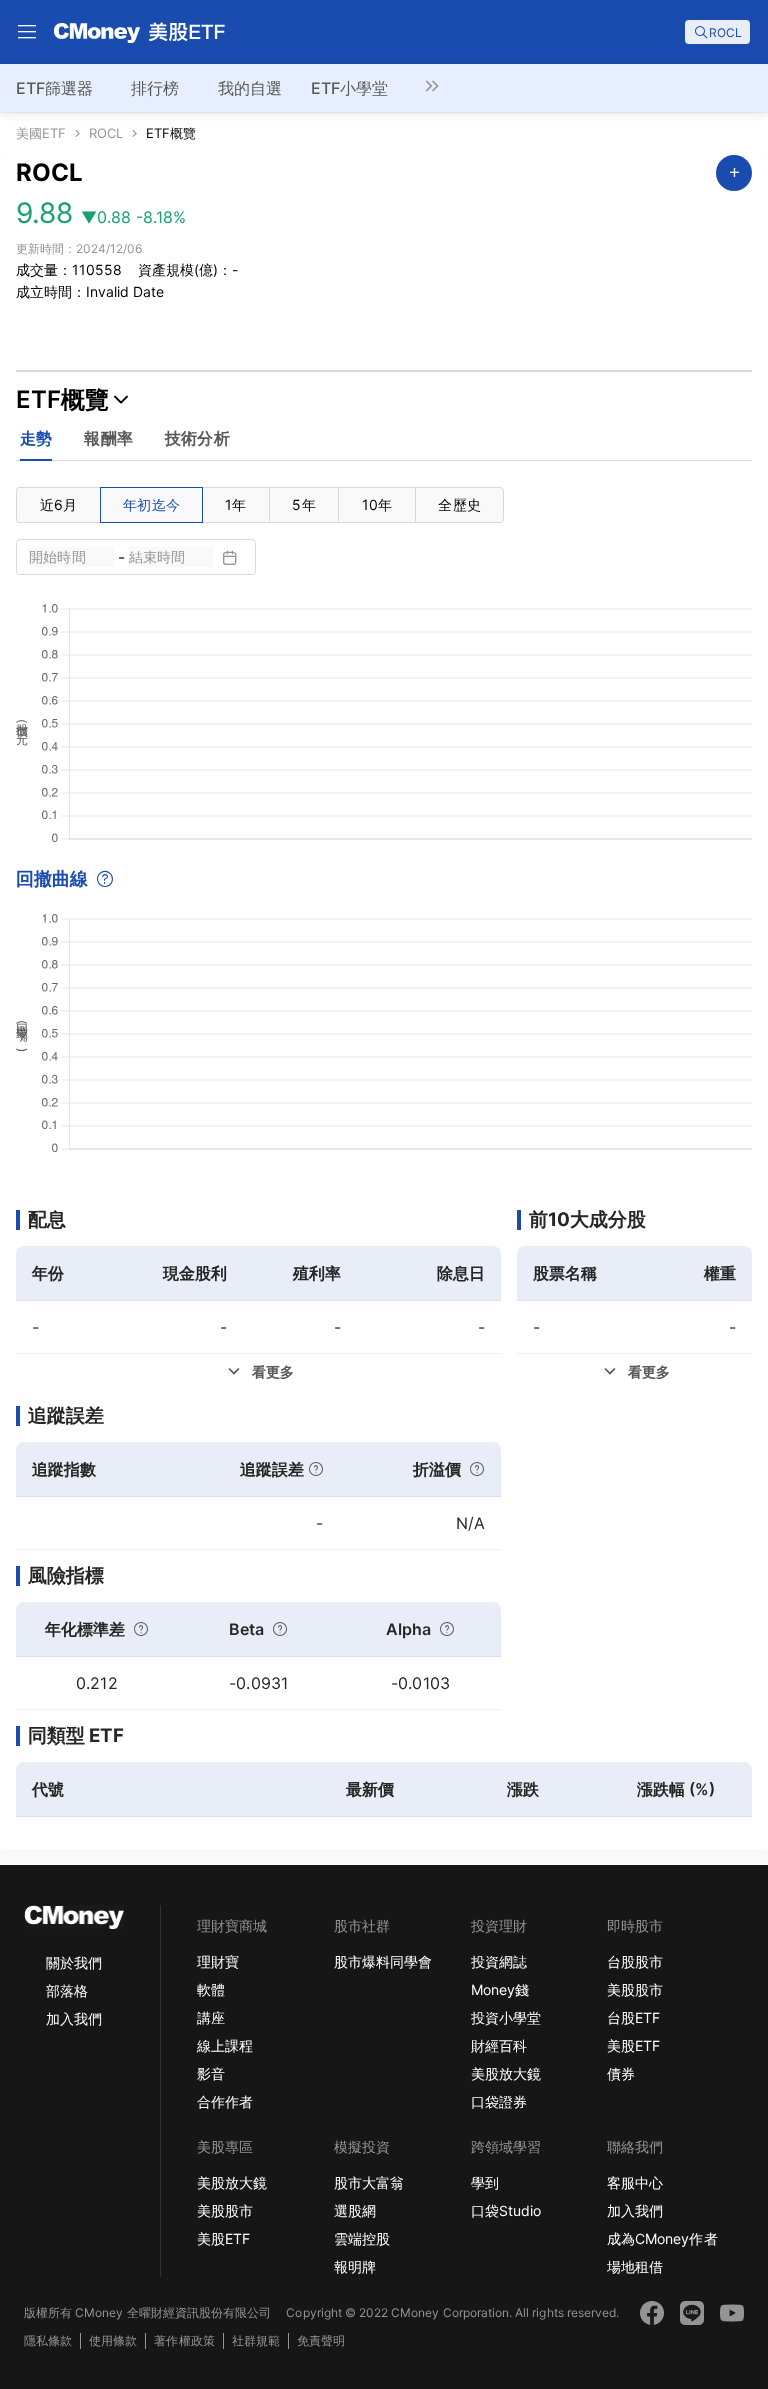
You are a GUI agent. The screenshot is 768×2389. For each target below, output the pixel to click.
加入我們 (74, 2018)
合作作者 (225, 2101)
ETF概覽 (171, 133)
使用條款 (113, 2340)
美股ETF (633, 2045)
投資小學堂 (506, 2017)
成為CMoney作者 (662, 2238)
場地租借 (635, 2266)
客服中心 (635, 2182)
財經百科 (499, 2045)
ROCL (106, 133)
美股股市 (635, 1989)
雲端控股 (362, 2238)
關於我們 (74, 1962)
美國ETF (41, 133)
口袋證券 (499, 2101)
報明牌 (355, 2266)
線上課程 (225, 2045)
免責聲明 (321, 2340)
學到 (485, 2182)
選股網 (355, 2210)
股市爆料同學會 (383, 1961)
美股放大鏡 (506, 2073)
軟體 (211, 1989)
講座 (211, 2017)
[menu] (27, 32)
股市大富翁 (369, 2182)
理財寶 (218, 1961)
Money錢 (500, 1989)
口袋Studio (506, 2210)
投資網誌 (499, 1961)
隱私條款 (48, 2340)
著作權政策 (184, 2340)
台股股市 (635, 1961)
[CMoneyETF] (140, 32)
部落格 (67, 1990)
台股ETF (633, 2017)
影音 (211, 2073)
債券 (621, 2073)
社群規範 (256, 2340)
